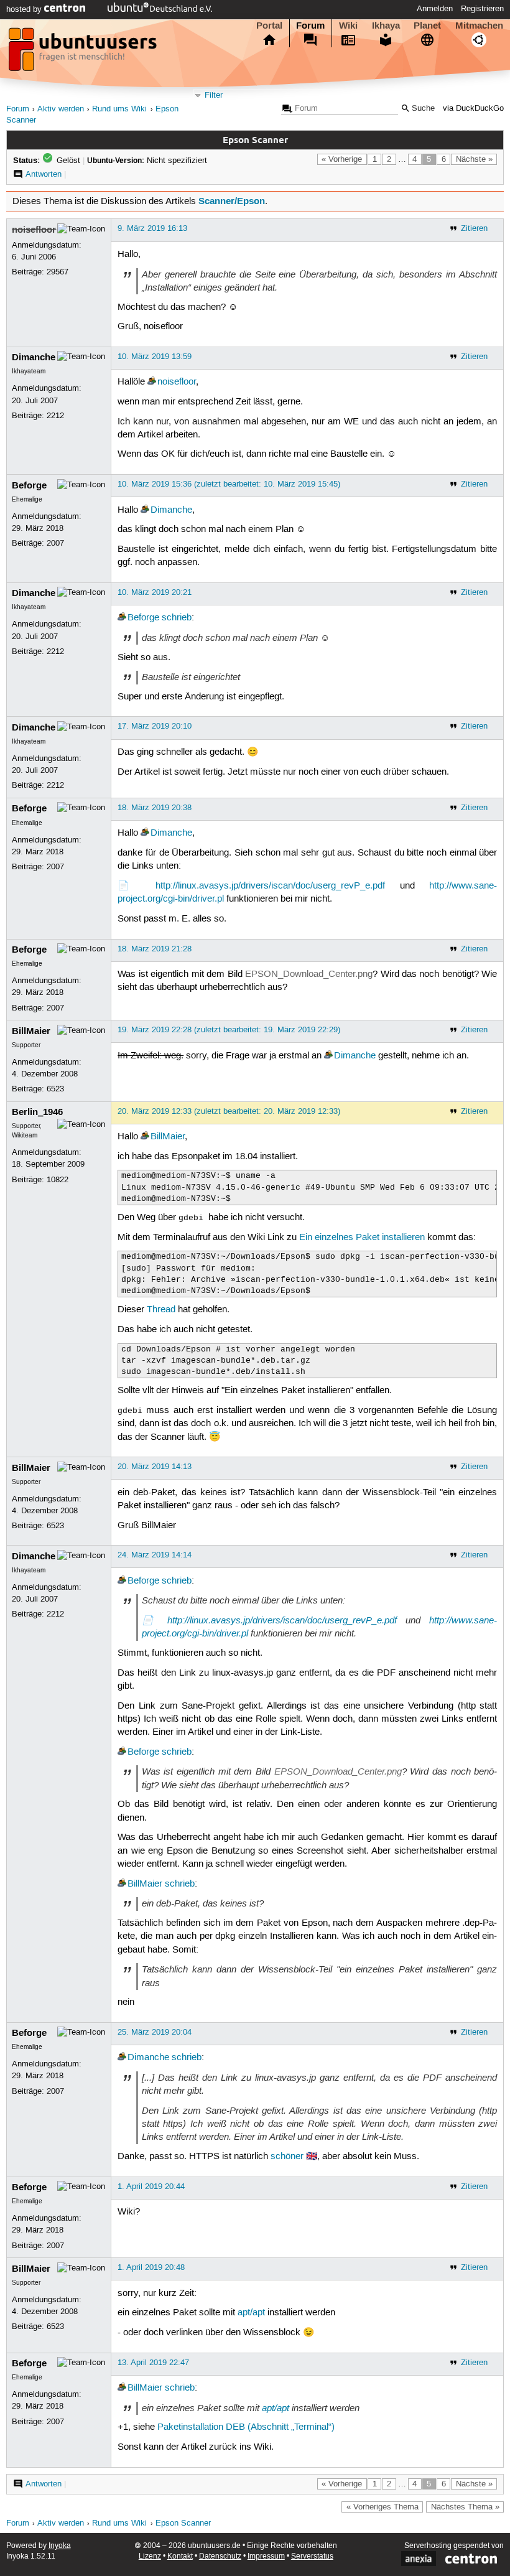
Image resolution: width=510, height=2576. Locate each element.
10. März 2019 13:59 (155, 357)
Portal (269, 26)
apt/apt (251, 2313)
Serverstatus (312, 2556)
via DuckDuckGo (473, 109)
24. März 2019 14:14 (155, 1555)
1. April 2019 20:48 (151, 2267)
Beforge (29, 485)
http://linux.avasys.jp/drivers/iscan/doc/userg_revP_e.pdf (270, 886)
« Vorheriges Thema (382, 2507)
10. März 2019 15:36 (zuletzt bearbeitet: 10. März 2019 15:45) (229, 484)
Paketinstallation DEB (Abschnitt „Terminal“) (246, 2427)
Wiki (348, 26)
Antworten (44, 174)
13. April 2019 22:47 (153, 2363)
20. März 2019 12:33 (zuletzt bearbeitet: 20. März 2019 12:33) (229, 1111)
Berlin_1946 (37, 1112)
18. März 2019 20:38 (155, 808)
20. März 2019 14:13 (155, 1467)
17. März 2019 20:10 (155, 726)
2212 (55, 416)
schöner (287, 2157)
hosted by (25, 9)
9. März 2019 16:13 (152, 228)
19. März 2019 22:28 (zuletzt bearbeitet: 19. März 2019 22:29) (229, 1030)
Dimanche (34, 357)
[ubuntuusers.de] (84, 53)
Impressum (266, 2556)
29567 (58, 272)
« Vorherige (342, 159)
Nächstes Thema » (465, 2507)
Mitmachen (479, 26)
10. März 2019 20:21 (155, 592)
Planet (427, 26)
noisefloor (34, 230)
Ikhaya (386, 26)
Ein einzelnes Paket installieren (362, 1238)
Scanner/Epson (232, 201)
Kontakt (180, 2556)
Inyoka (60, 2546)
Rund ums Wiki (119, 109)
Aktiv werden (61, 109)
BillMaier (31, 1031)
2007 (55, 543)
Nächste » (474, 159)
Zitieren (474, 228)
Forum (310, 26)
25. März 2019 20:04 (155, 2032)
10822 (58, 1180)
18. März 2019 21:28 (155, 949)
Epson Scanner (183, 2523)
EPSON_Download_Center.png (309, 974)
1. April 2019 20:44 (151, 2186)
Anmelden (435, 9)
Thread (161, 1310)
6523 (55, 1089)
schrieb (177, 618)
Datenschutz (220, 2556)
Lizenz (150, 2556)
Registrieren (482, 9)
